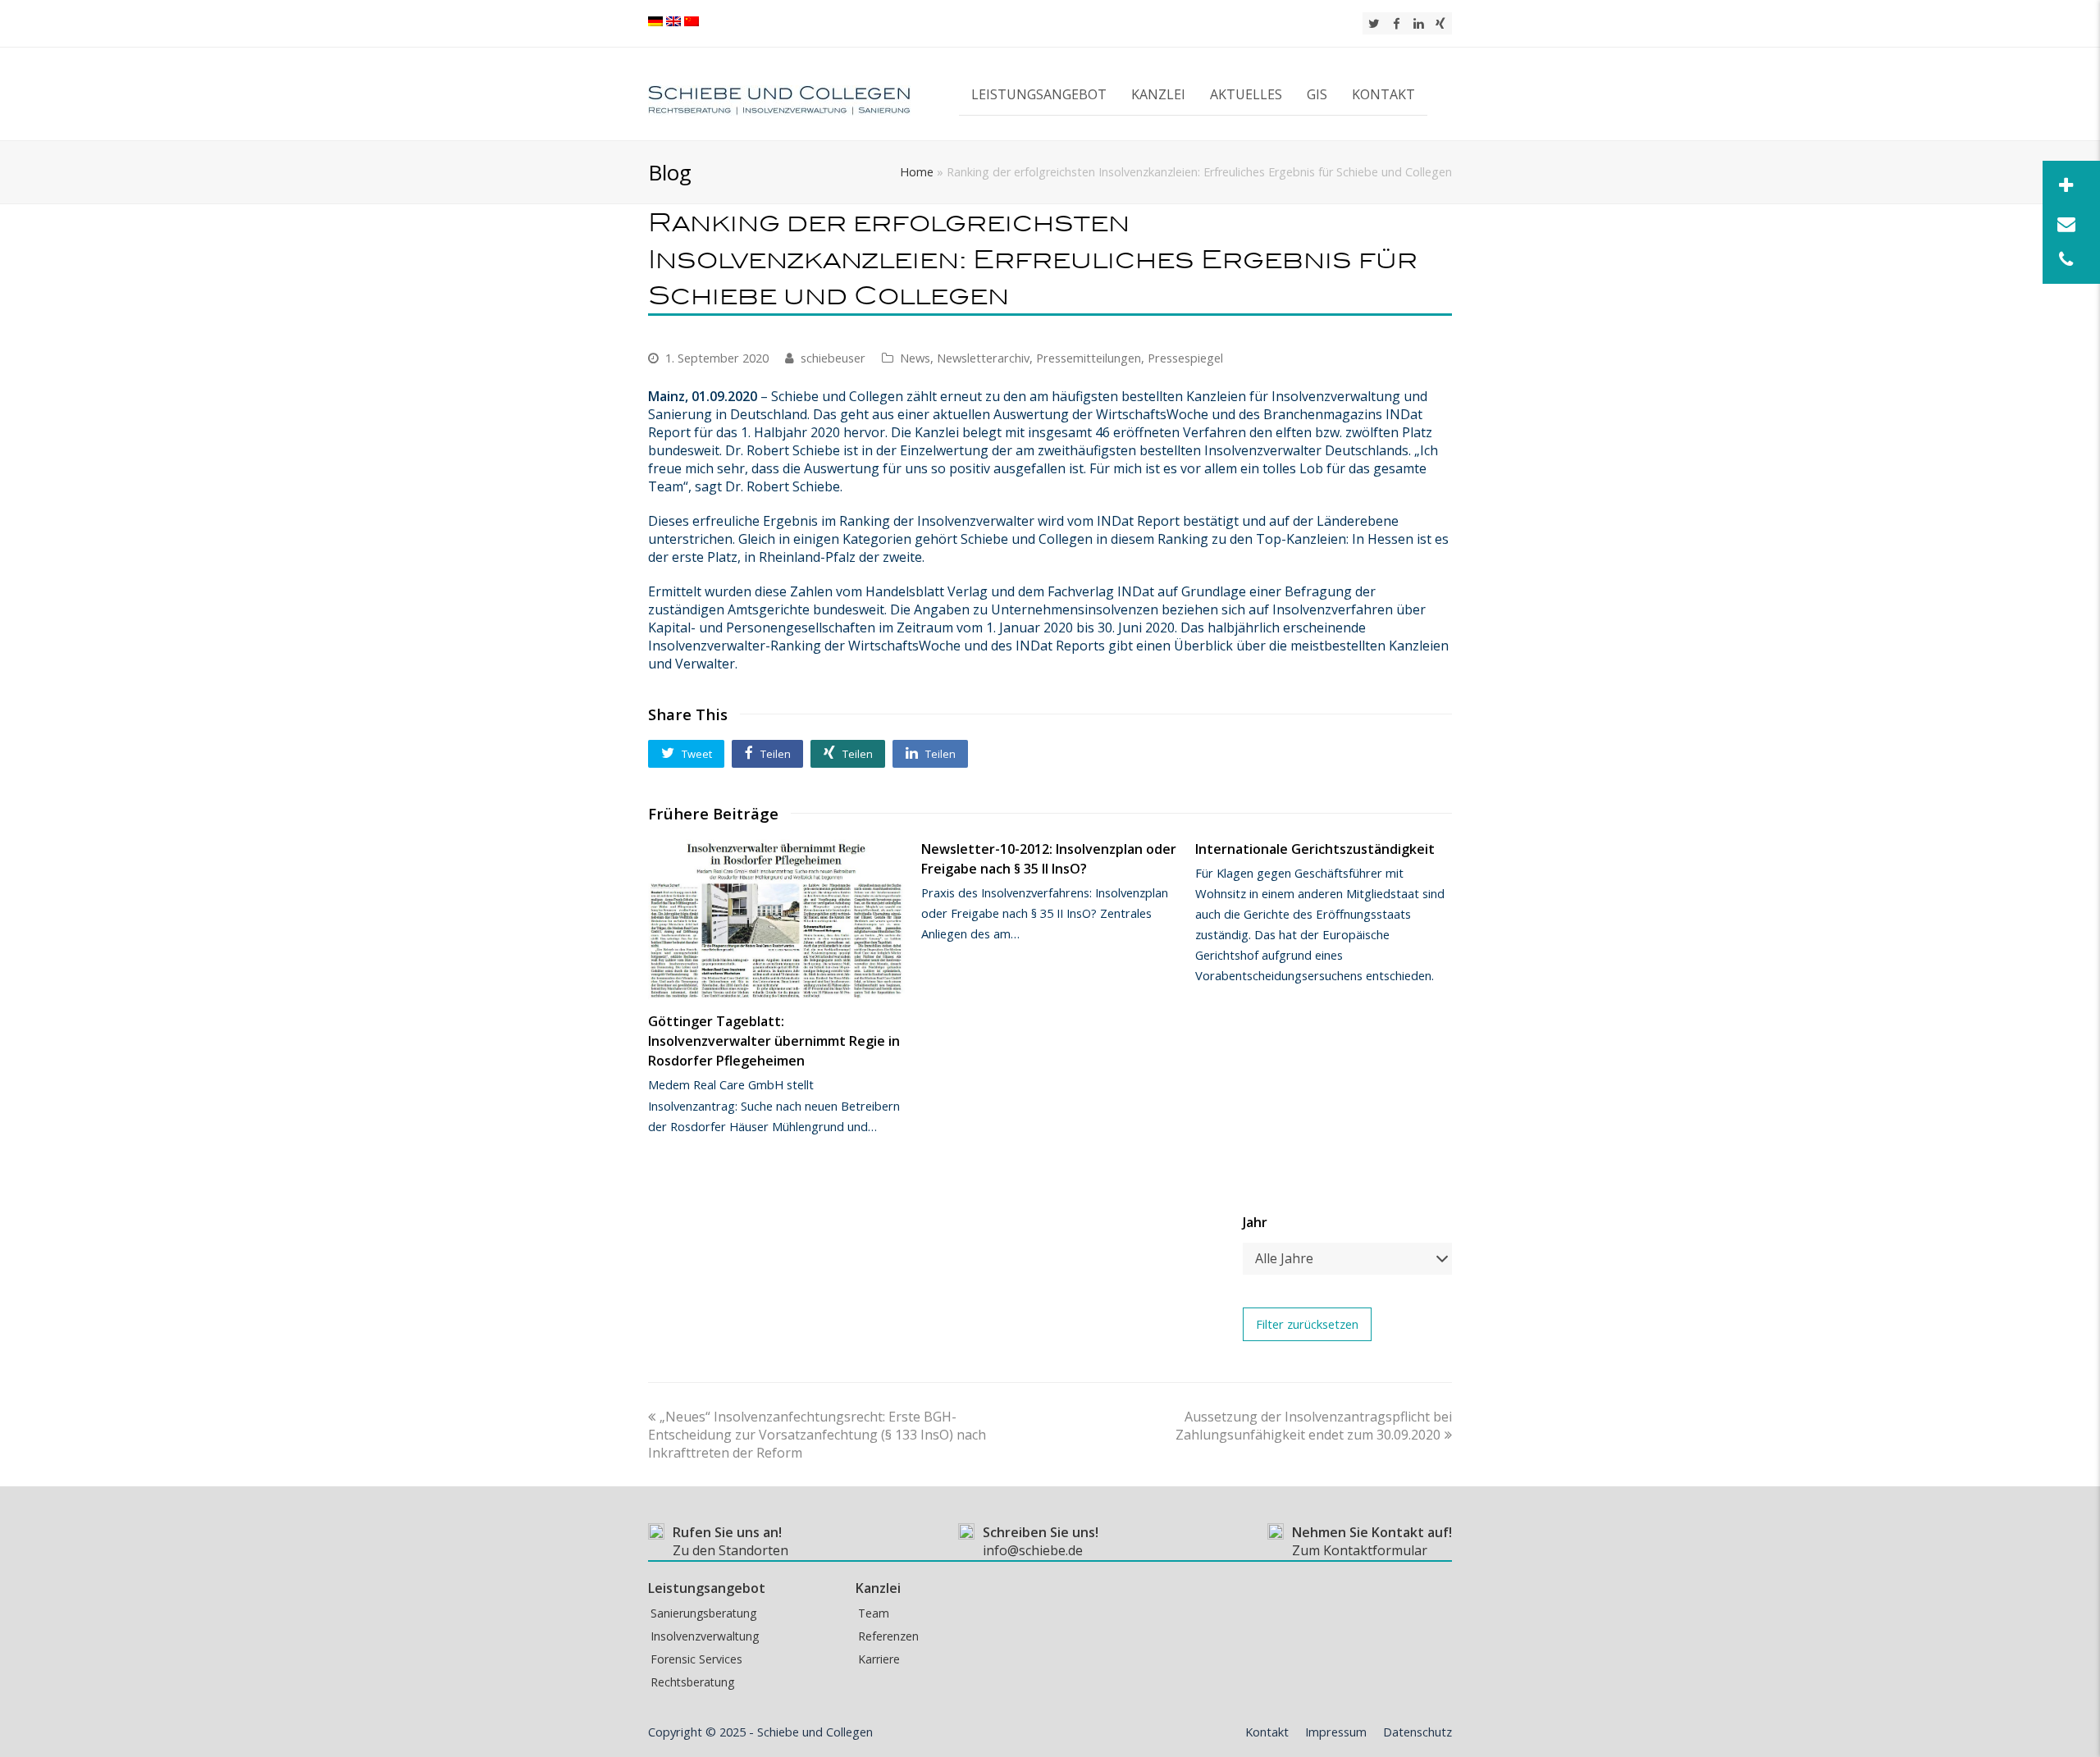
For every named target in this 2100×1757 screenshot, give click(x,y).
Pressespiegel (1185, 358)
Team (874, 1613)
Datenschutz (1417, 1732)
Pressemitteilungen (1089, 358)
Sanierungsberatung (703, 1613)
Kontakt (1267, 1732)
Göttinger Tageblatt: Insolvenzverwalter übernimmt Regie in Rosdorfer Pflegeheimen (774, 1041)
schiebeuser (833, 358)
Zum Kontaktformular (1360, 1550)
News (915, 358)
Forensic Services (696, 1659)
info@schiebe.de (1033, 1550)
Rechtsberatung (692, 1682)
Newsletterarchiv (983, 358)
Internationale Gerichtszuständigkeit (1315, 849)
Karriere (879, 1659)
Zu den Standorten (730, 1550)
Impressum (1336, 1732)
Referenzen (888, 1636)
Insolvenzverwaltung (705, 1636)
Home (917, 172)
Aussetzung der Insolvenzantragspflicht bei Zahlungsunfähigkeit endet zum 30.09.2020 (1314, 1426)
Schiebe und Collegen (815, 1732)
